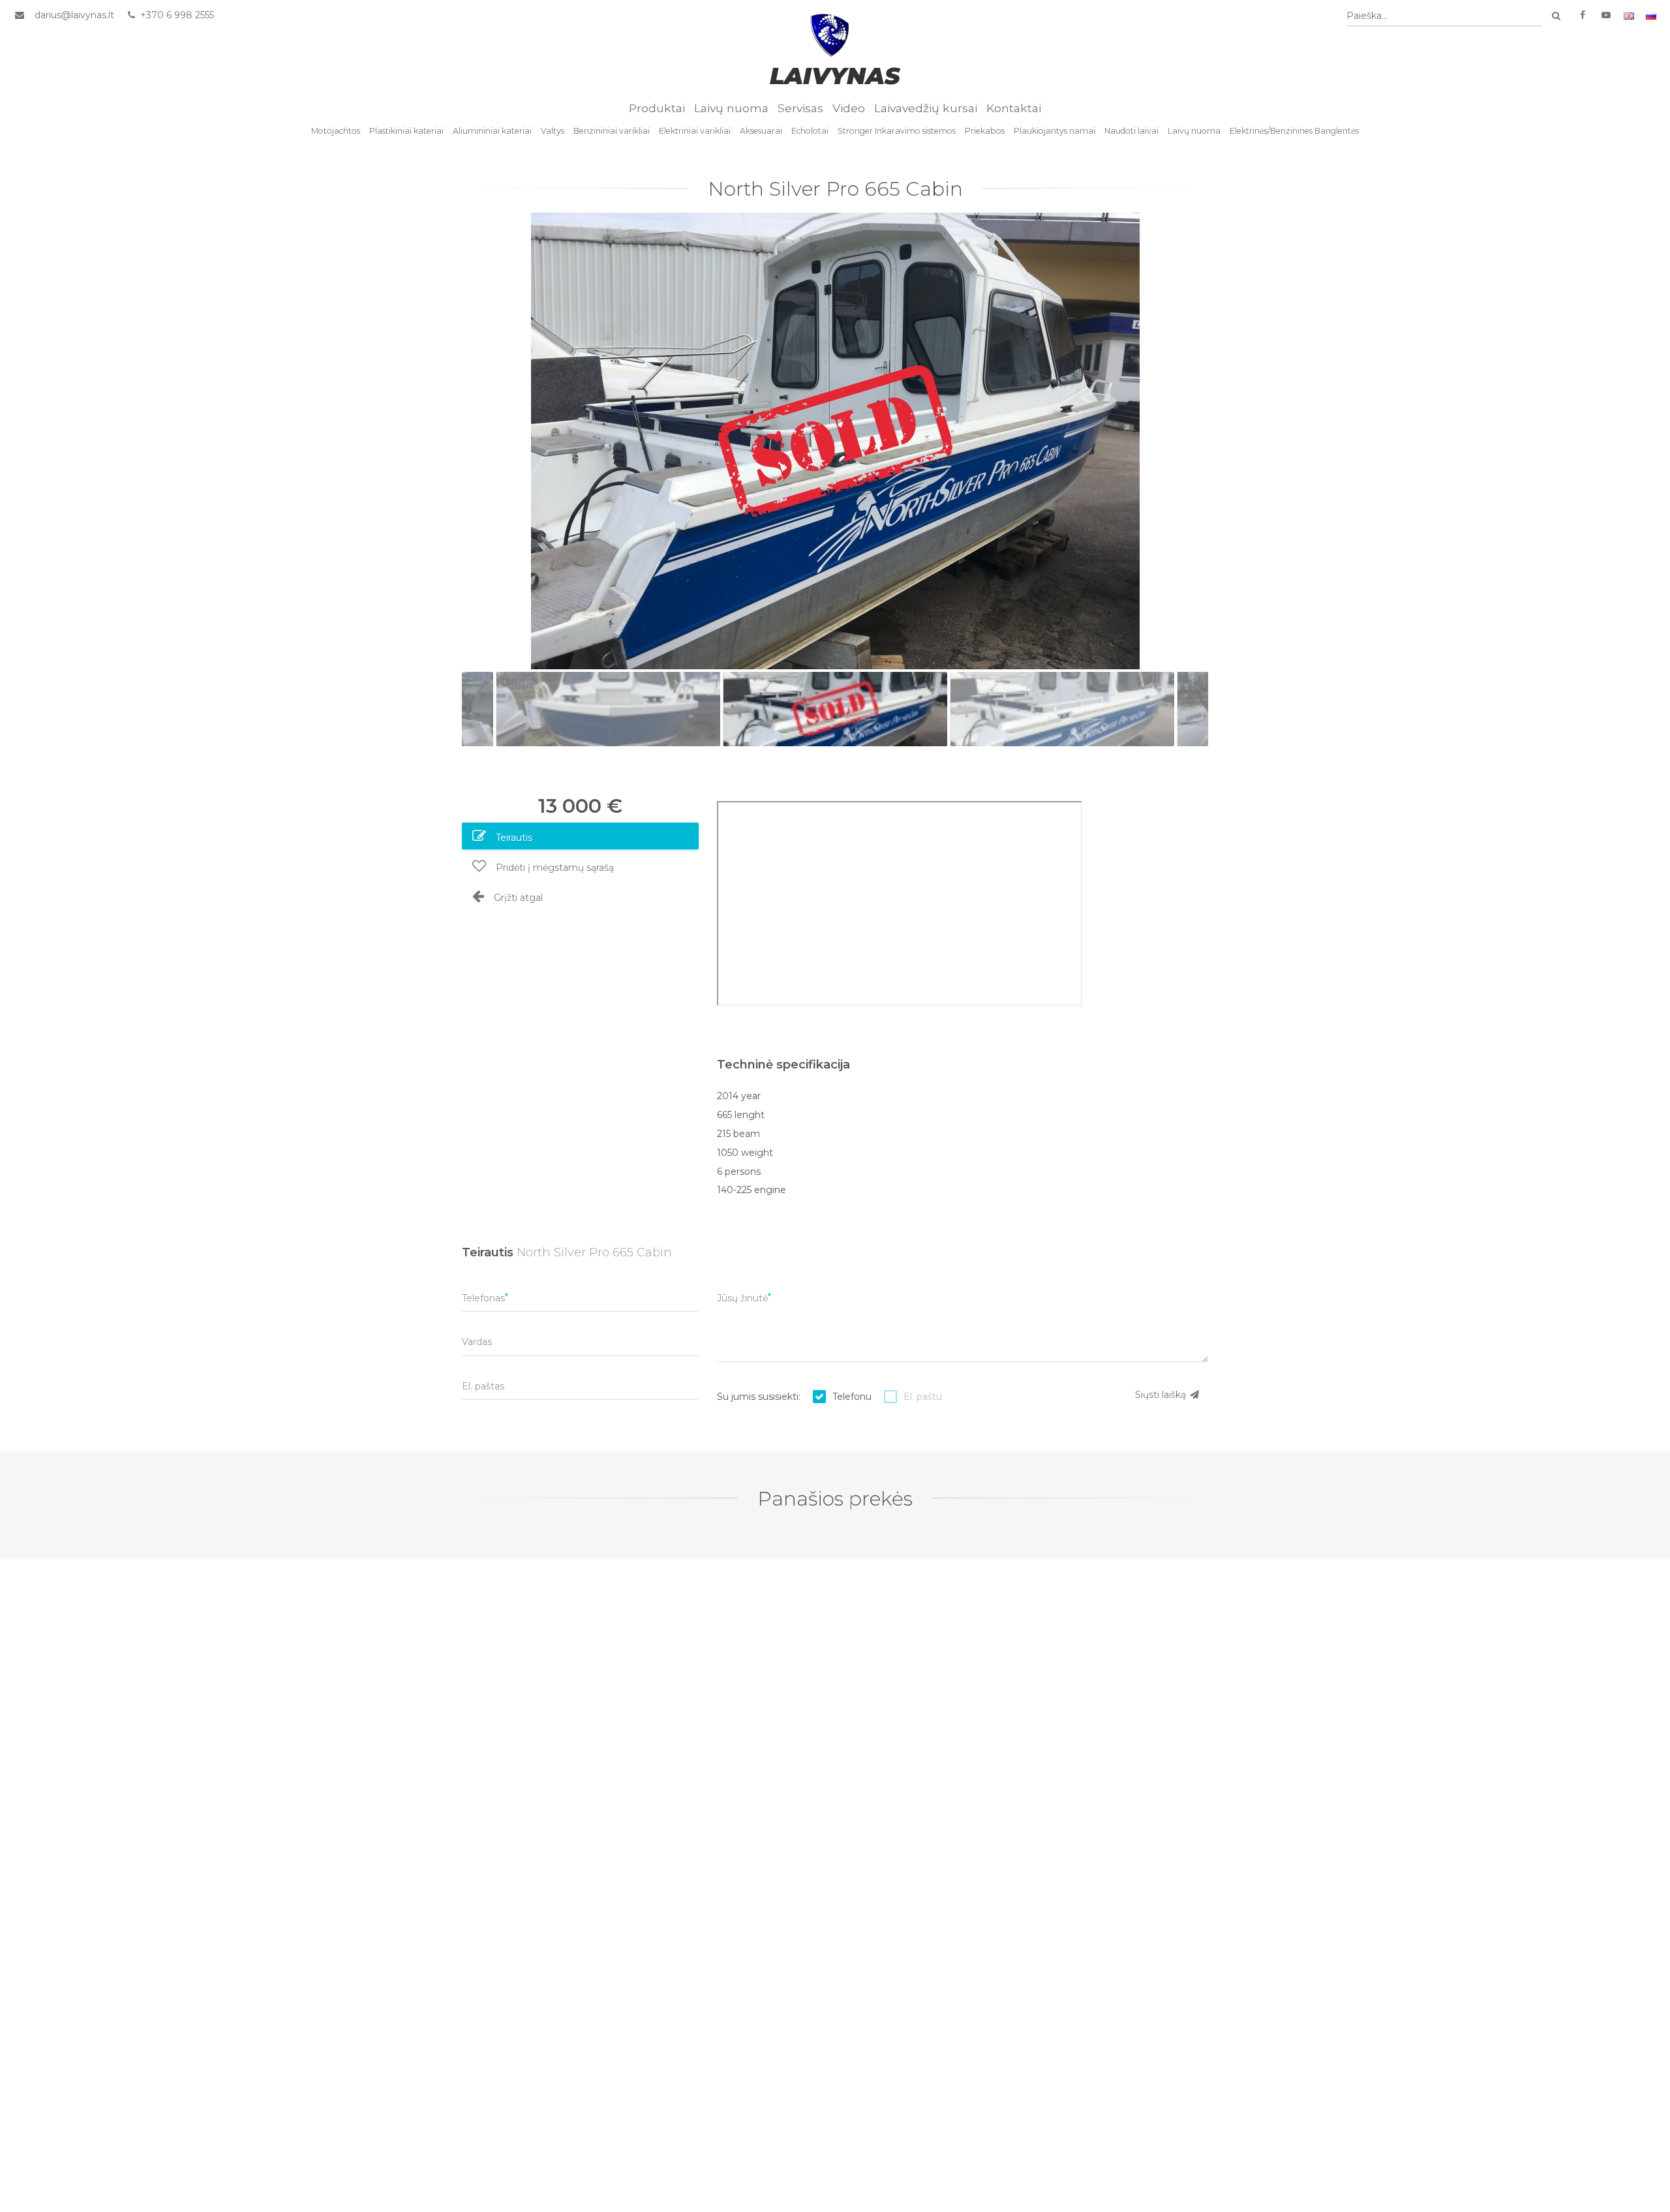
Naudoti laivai (1131, 131)
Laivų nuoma (731, 108)
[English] (1629, 15)
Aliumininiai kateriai (492, 131)
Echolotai (810, 131)
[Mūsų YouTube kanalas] (1606, 15)
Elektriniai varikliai (695, 131)
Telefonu (852, 1397)
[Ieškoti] (1556, 16)
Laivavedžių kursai (926, 108)
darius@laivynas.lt (74, 15)
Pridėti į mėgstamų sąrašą (554, 868)
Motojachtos (336, 131)
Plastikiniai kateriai (406, 131)
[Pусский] (1651, 15)
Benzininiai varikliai (612, 131)
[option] (835, 441)
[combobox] (1444, 16)
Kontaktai (1014, 108)
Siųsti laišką (1162, 1395)
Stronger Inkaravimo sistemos (897, 131)
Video (849, 108)
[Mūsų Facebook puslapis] (1583, 15)
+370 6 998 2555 (176, 15)
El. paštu (923, 1397)
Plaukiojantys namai (1055, 131)
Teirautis (513, 838)
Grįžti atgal (517, 898)
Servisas (800, 108)
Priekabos (985, 131)
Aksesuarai (761, 131)
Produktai (657, 108)
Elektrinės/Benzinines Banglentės (1294, 131)
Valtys (553, 131)
